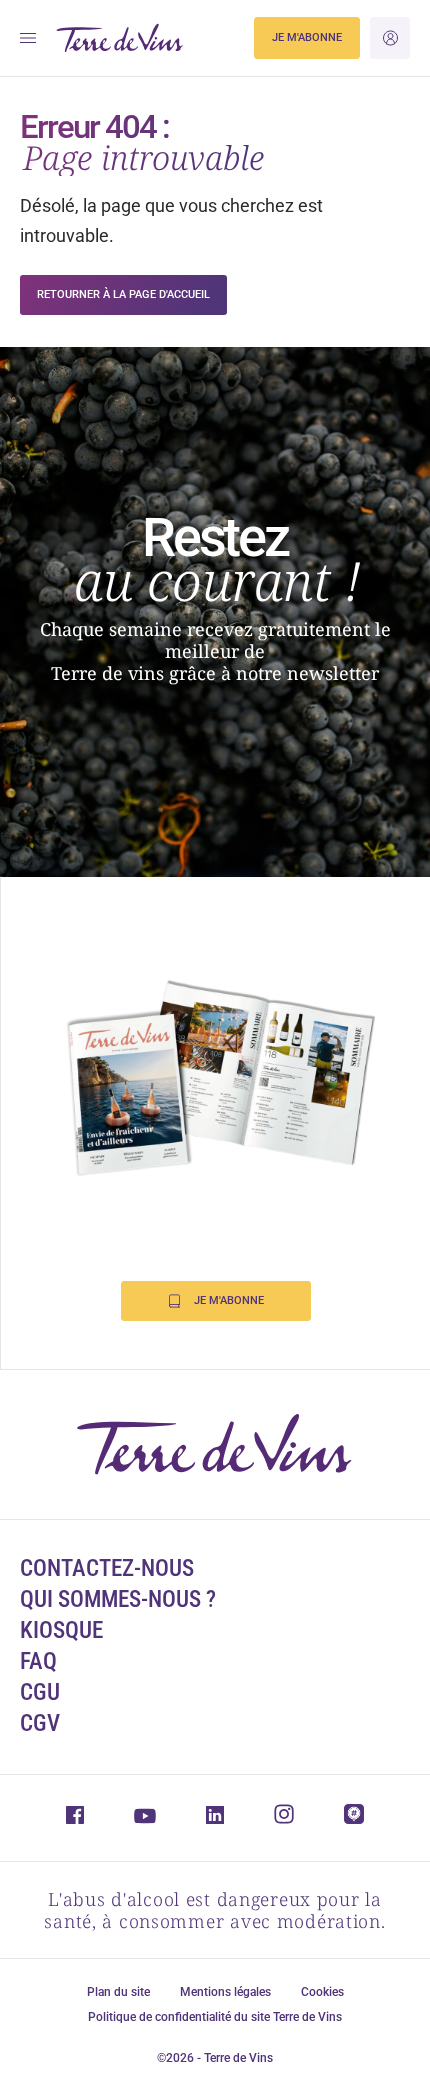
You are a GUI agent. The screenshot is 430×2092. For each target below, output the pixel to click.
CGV (40, 1723)
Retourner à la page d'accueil (123, 294)
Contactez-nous (107, 1568)
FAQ (38, 1661)
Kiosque (61, 1630)
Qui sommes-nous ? (118, 1599)
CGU (40, 1692)
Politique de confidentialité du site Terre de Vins (215, 2017)
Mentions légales (225, 1992)
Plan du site (118, 1992)
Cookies (322, 1992)
